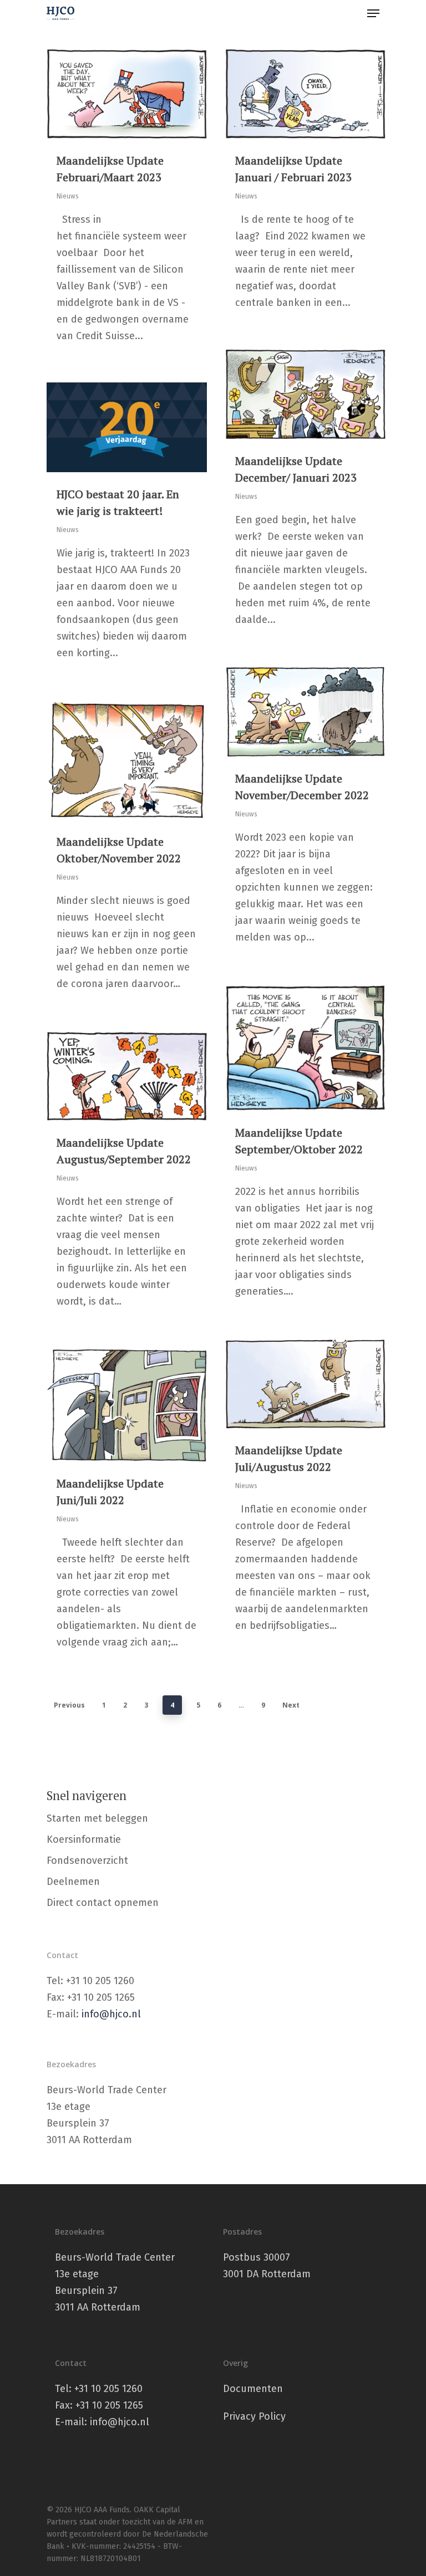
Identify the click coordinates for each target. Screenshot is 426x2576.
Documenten (253, 2389)
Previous (69, 1705)
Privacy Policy (254, 2416)
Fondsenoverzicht (87, 1861)
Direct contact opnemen (103, 1903)
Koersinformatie (84, 1839)
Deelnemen (73, 1882)
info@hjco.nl (111, 2014)
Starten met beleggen (97, 1818)
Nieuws (68, 196)
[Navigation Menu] (373, 13)
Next (291, 1705)
